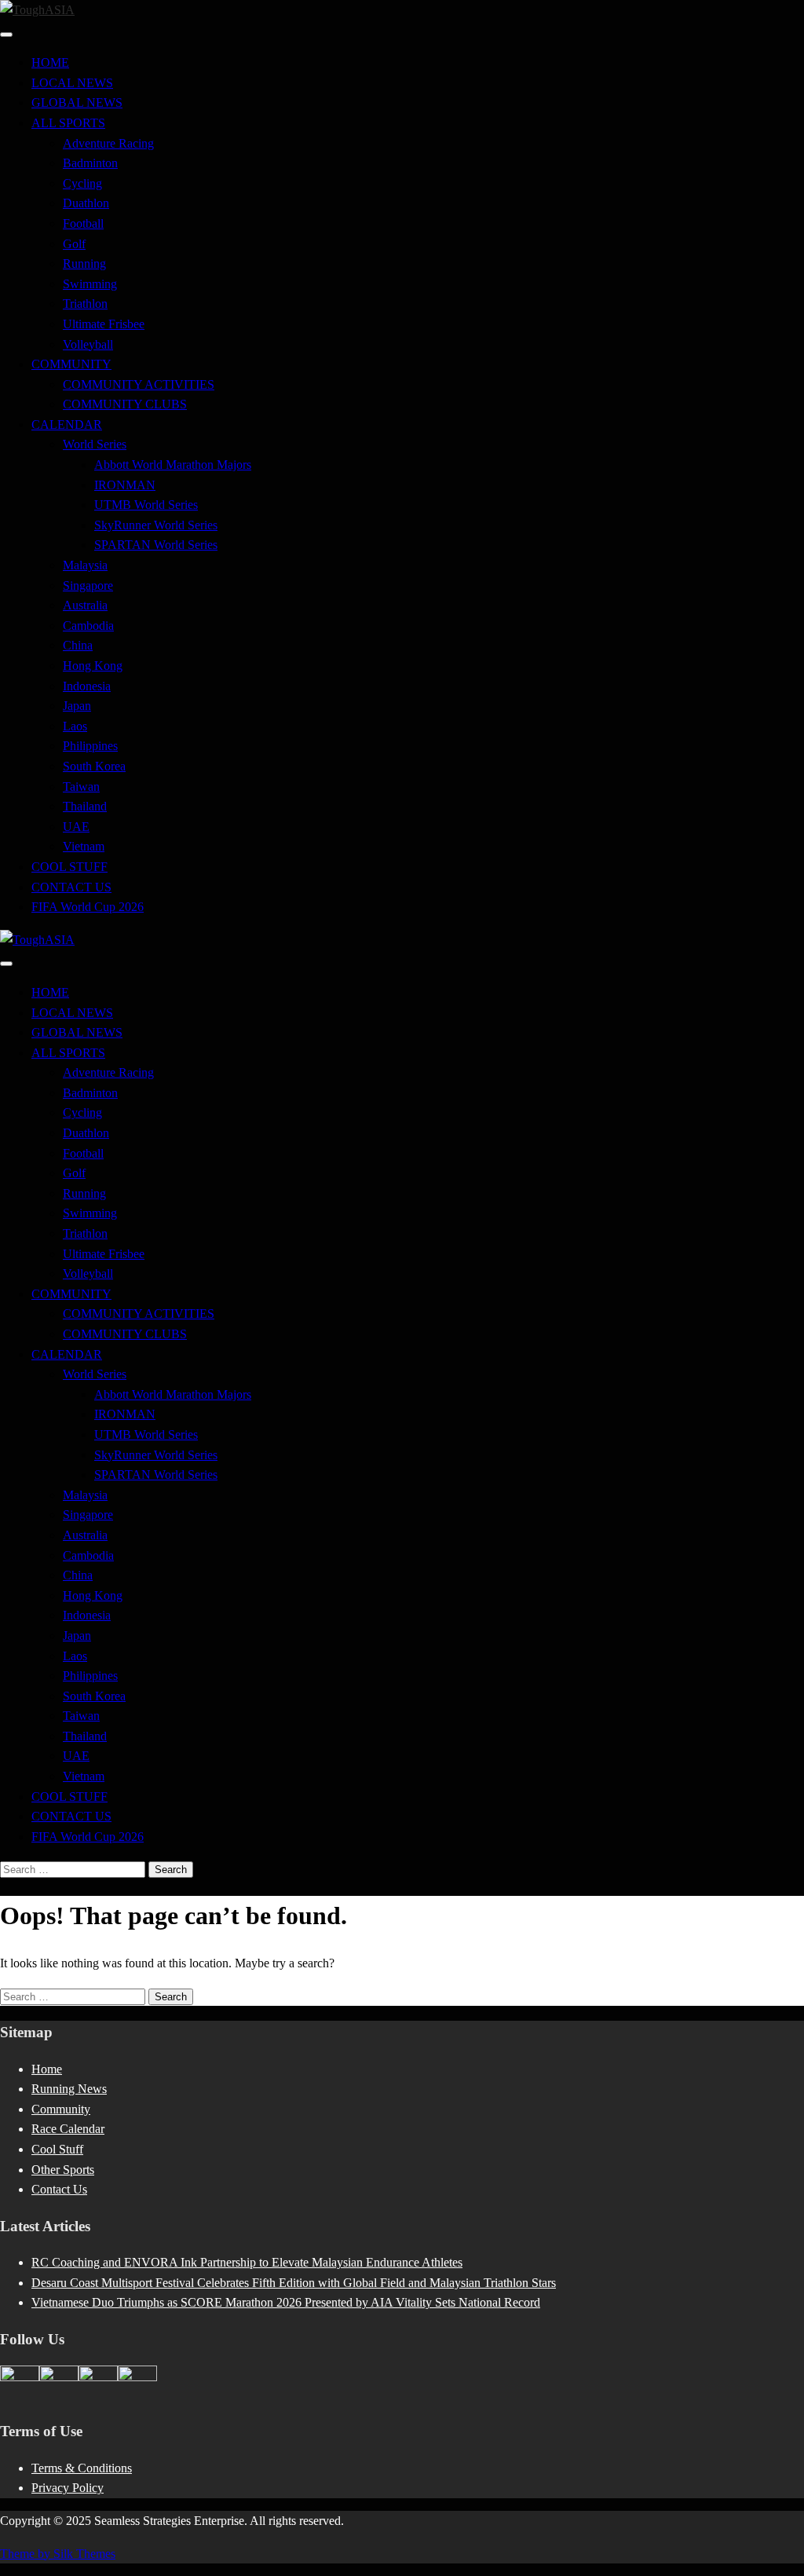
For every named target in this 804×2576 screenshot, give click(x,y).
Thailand (85, 806)
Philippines (90, 746)
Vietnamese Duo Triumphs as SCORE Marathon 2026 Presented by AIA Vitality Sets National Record (286, 2302)
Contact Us (59, 2189)
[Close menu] (6, 35)
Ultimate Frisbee (104, 324)
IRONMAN (125, 485)
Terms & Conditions (82, 2468)
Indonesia (87, 686)
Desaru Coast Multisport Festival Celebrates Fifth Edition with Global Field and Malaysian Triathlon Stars (294, 2283)
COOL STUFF (69, 867)
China (78, 645)
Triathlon (85, 304)
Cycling (82, 183)
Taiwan (81, 787)
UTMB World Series (146, 505)
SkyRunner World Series (156, 525)
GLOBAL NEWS (77, 102)
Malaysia (85, 565)
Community (61, 2109)
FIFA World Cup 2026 (88, 907)
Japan (77, 706)
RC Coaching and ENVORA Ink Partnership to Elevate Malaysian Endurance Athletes (247, 2262)
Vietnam (84, 846)
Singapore (88, 585)
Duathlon (86, 203)
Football (83, 223)
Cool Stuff (57, 2149)
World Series (95, 444)
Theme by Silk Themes (58, 2554)
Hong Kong (93, 666)
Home (47, 2069)
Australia (85, 605)
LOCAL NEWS (72, 83)
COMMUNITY (71, 364)
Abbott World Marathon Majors (173, 465)
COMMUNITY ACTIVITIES (139, 384)
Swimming (90, 284)
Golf (74, 244)
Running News (69, 2089)
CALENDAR (67, 424)
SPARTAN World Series (156, 545)
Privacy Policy (68, 2488)
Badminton (90, 163)
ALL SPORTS (68, 123)
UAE (76, 827)
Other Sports (63, 2170)
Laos (75, 726)
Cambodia (88, 626)
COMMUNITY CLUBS (125, 404)
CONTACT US (71, 887)
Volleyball (88, 344)
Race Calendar (68, 2129)
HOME (50, 62)
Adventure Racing (108, 143)
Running (84, 263)
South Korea (94, 766)
